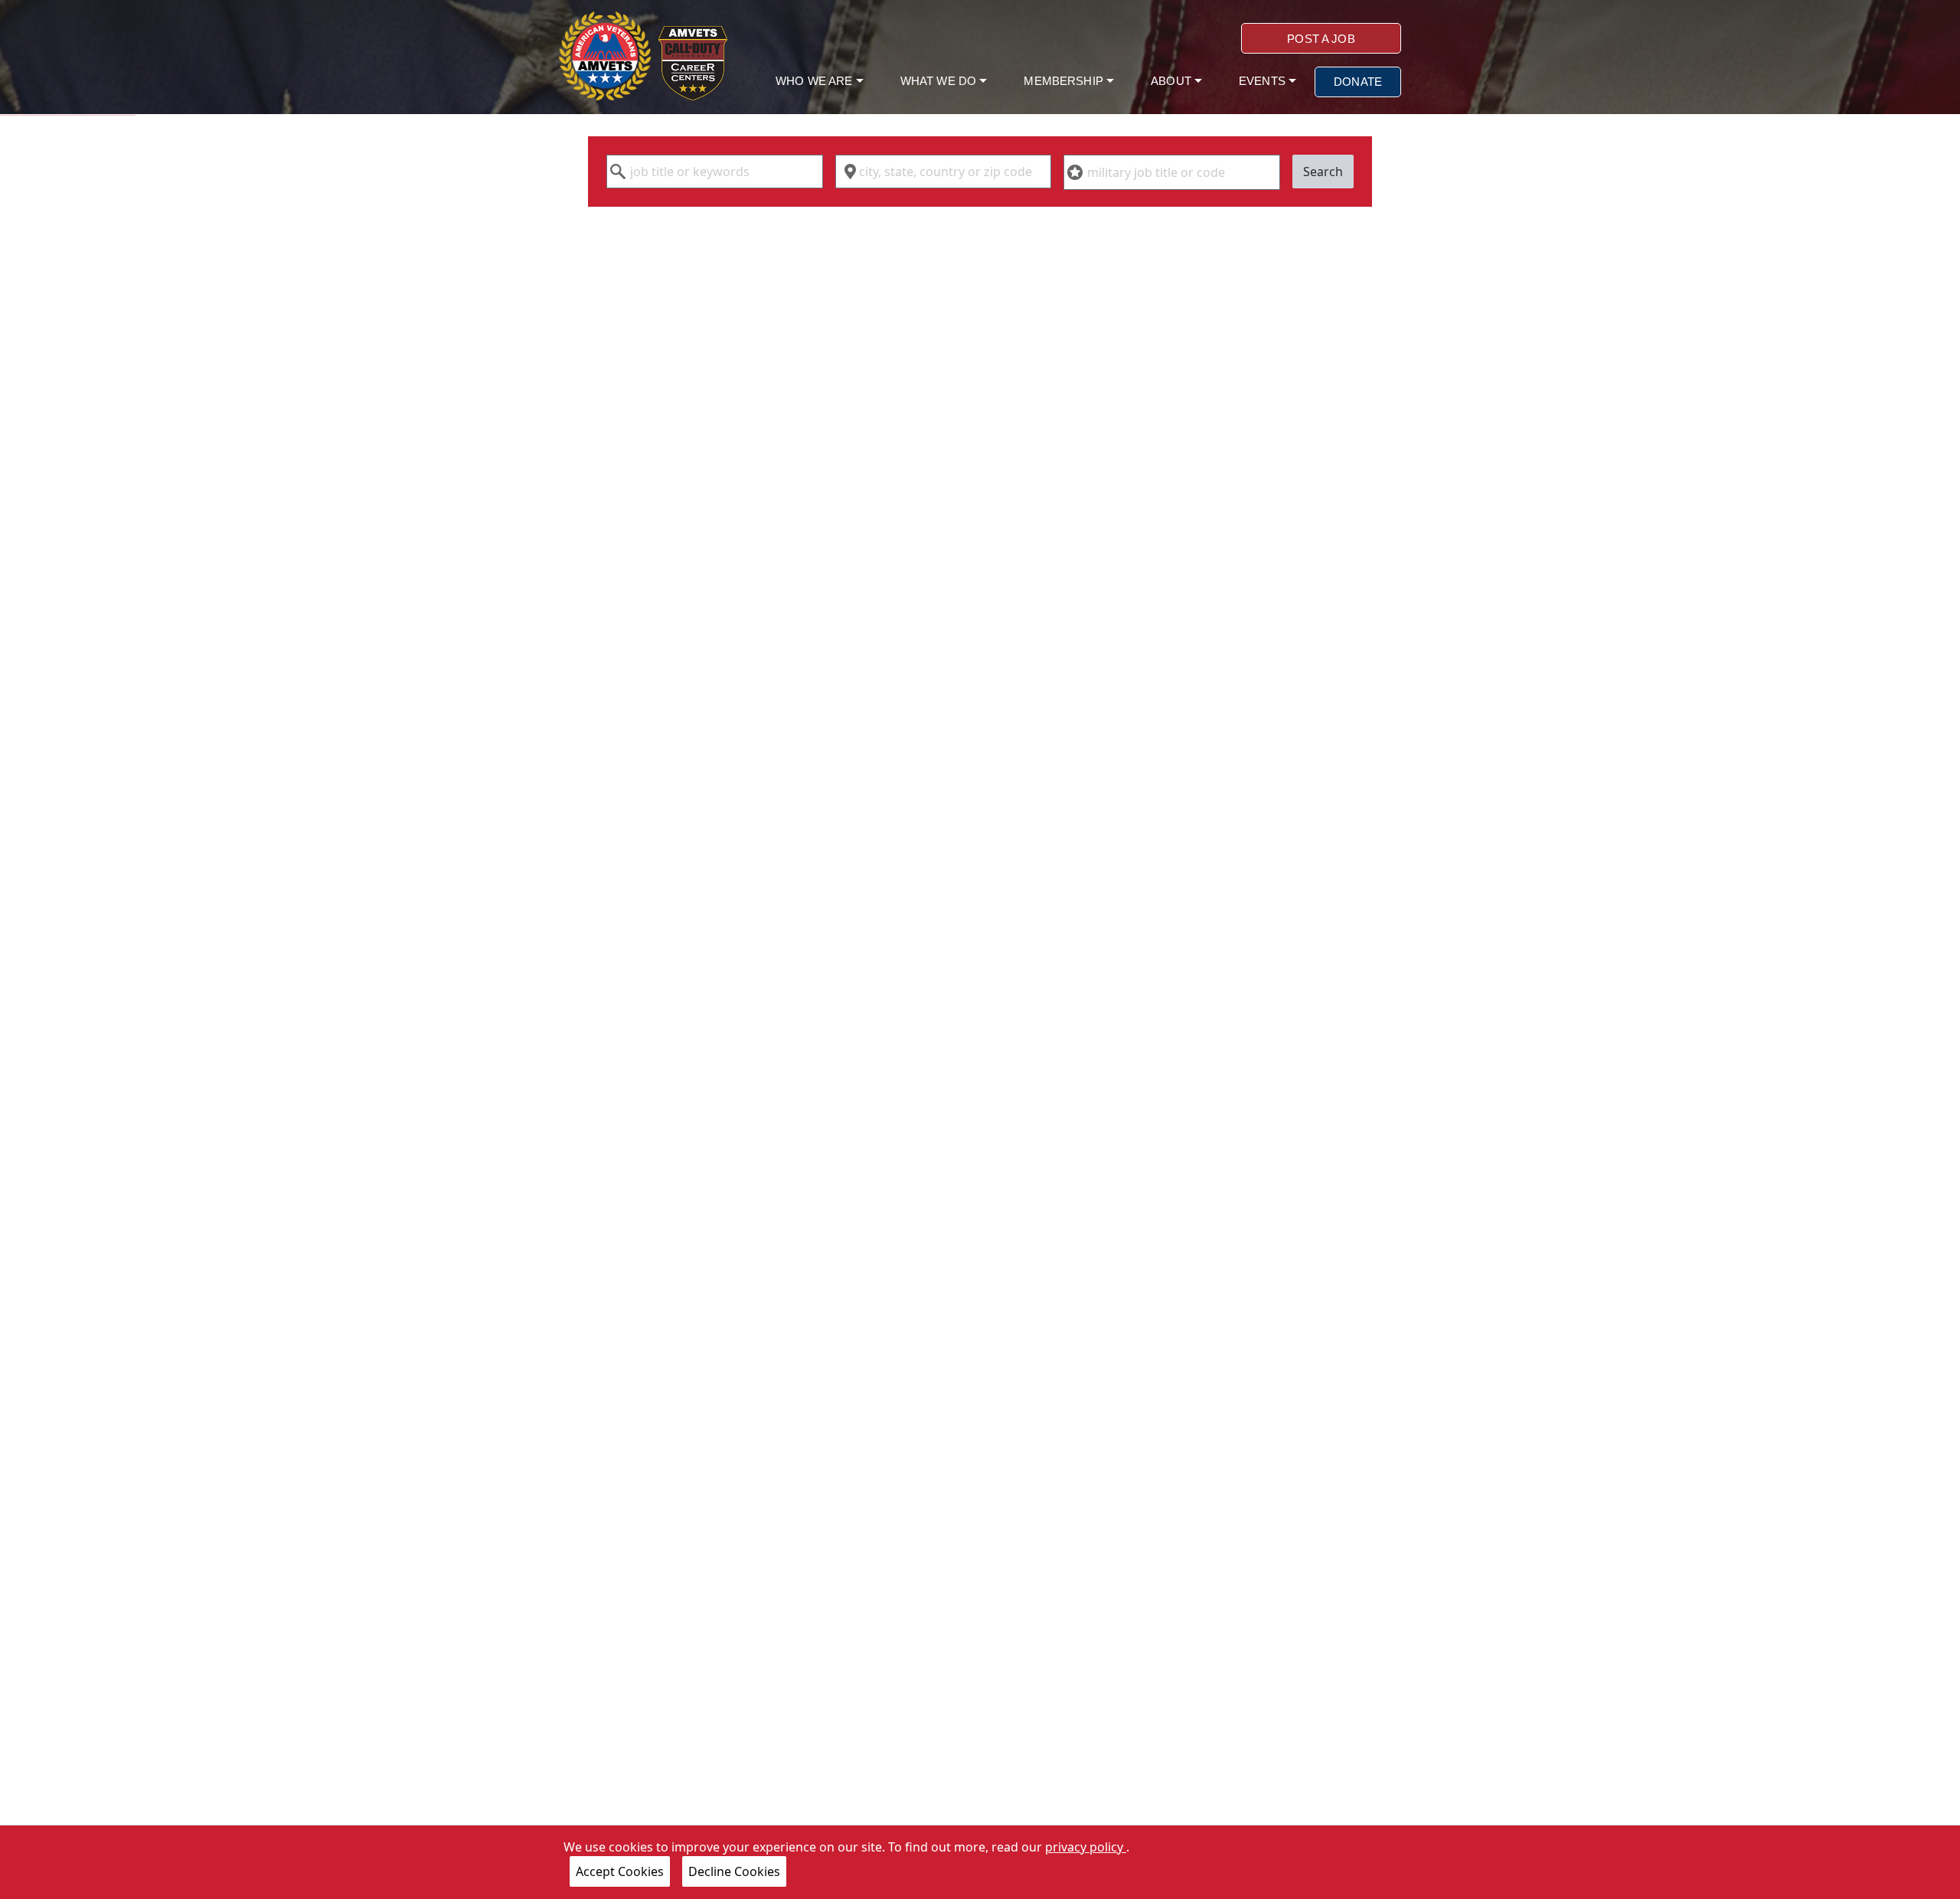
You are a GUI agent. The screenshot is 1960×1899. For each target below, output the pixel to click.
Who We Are (816, 81)
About (1173, 81)
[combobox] (715, 172)
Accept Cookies (620, 1871)
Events (1264, 81)
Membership (1065, 81)
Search (1323, 172)
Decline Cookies (734, 1871)
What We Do (940, 81)
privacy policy (1086, 1847)
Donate (1358, 82)
